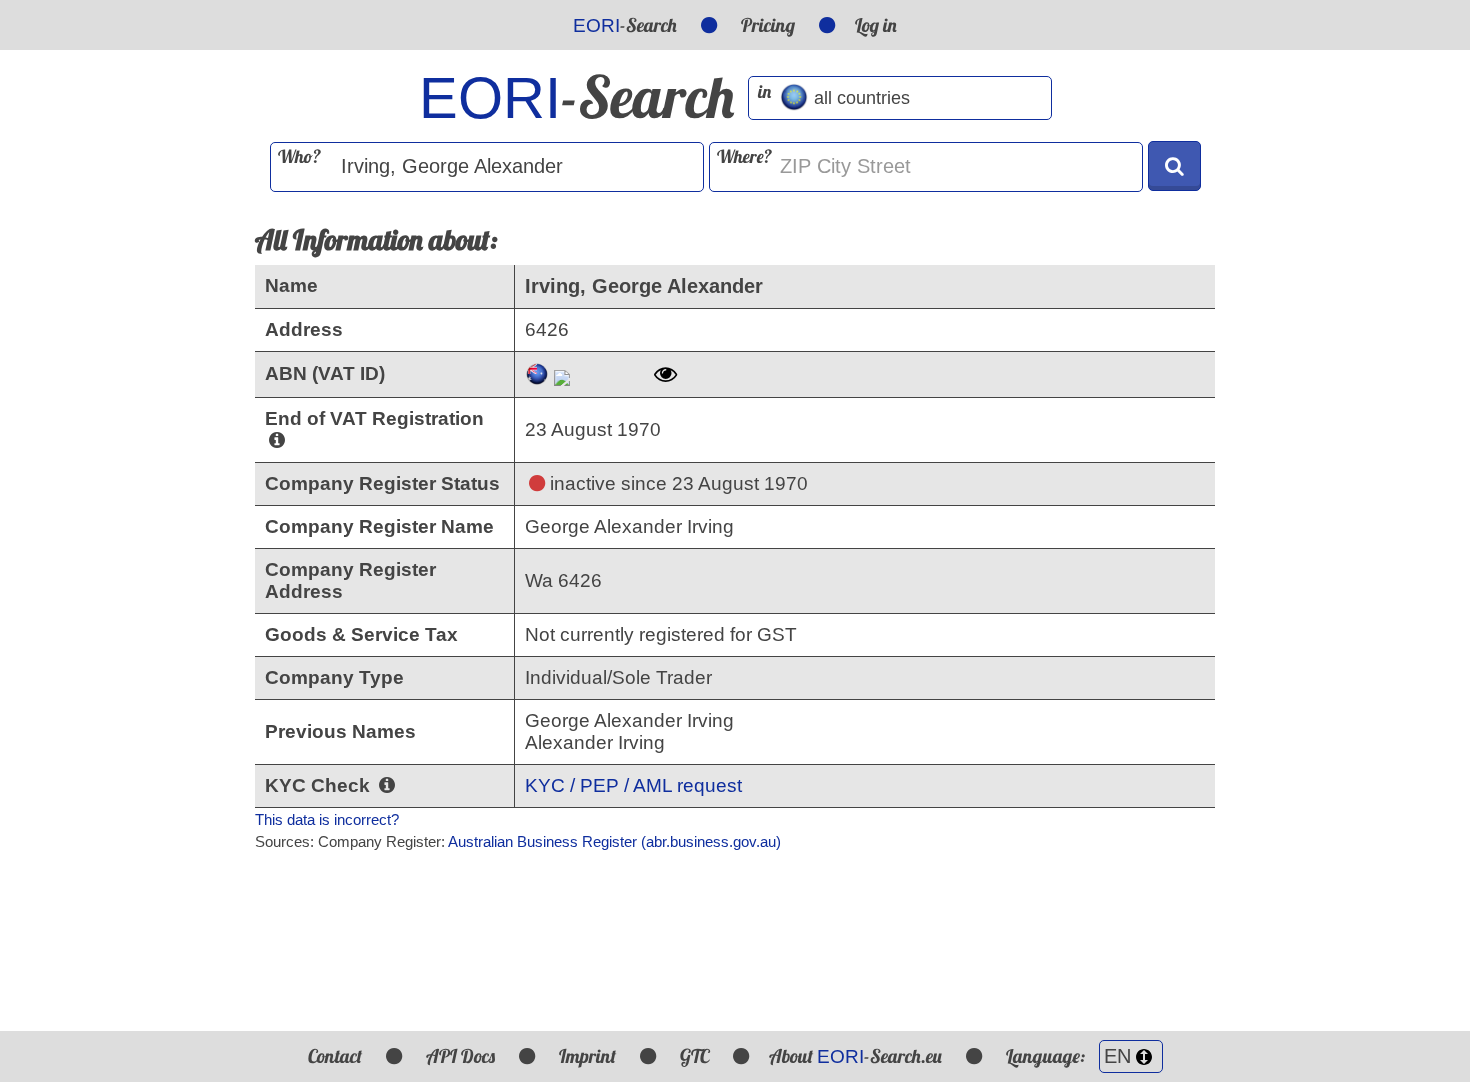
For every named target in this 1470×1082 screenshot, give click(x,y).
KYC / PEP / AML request (633, 785)
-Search (625, 25)
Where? (744, 156)
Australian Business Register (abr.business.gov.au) (614, 841)
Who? (299, 156)
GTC (694, 1056)
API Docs (460, 1056)
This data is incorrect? (327, 819)
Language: (1047, 1056)
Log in (876, 25)
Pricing (768, 25)
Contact (335, 1056)
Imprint (587, 1056)
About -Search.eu (855, 1056)
